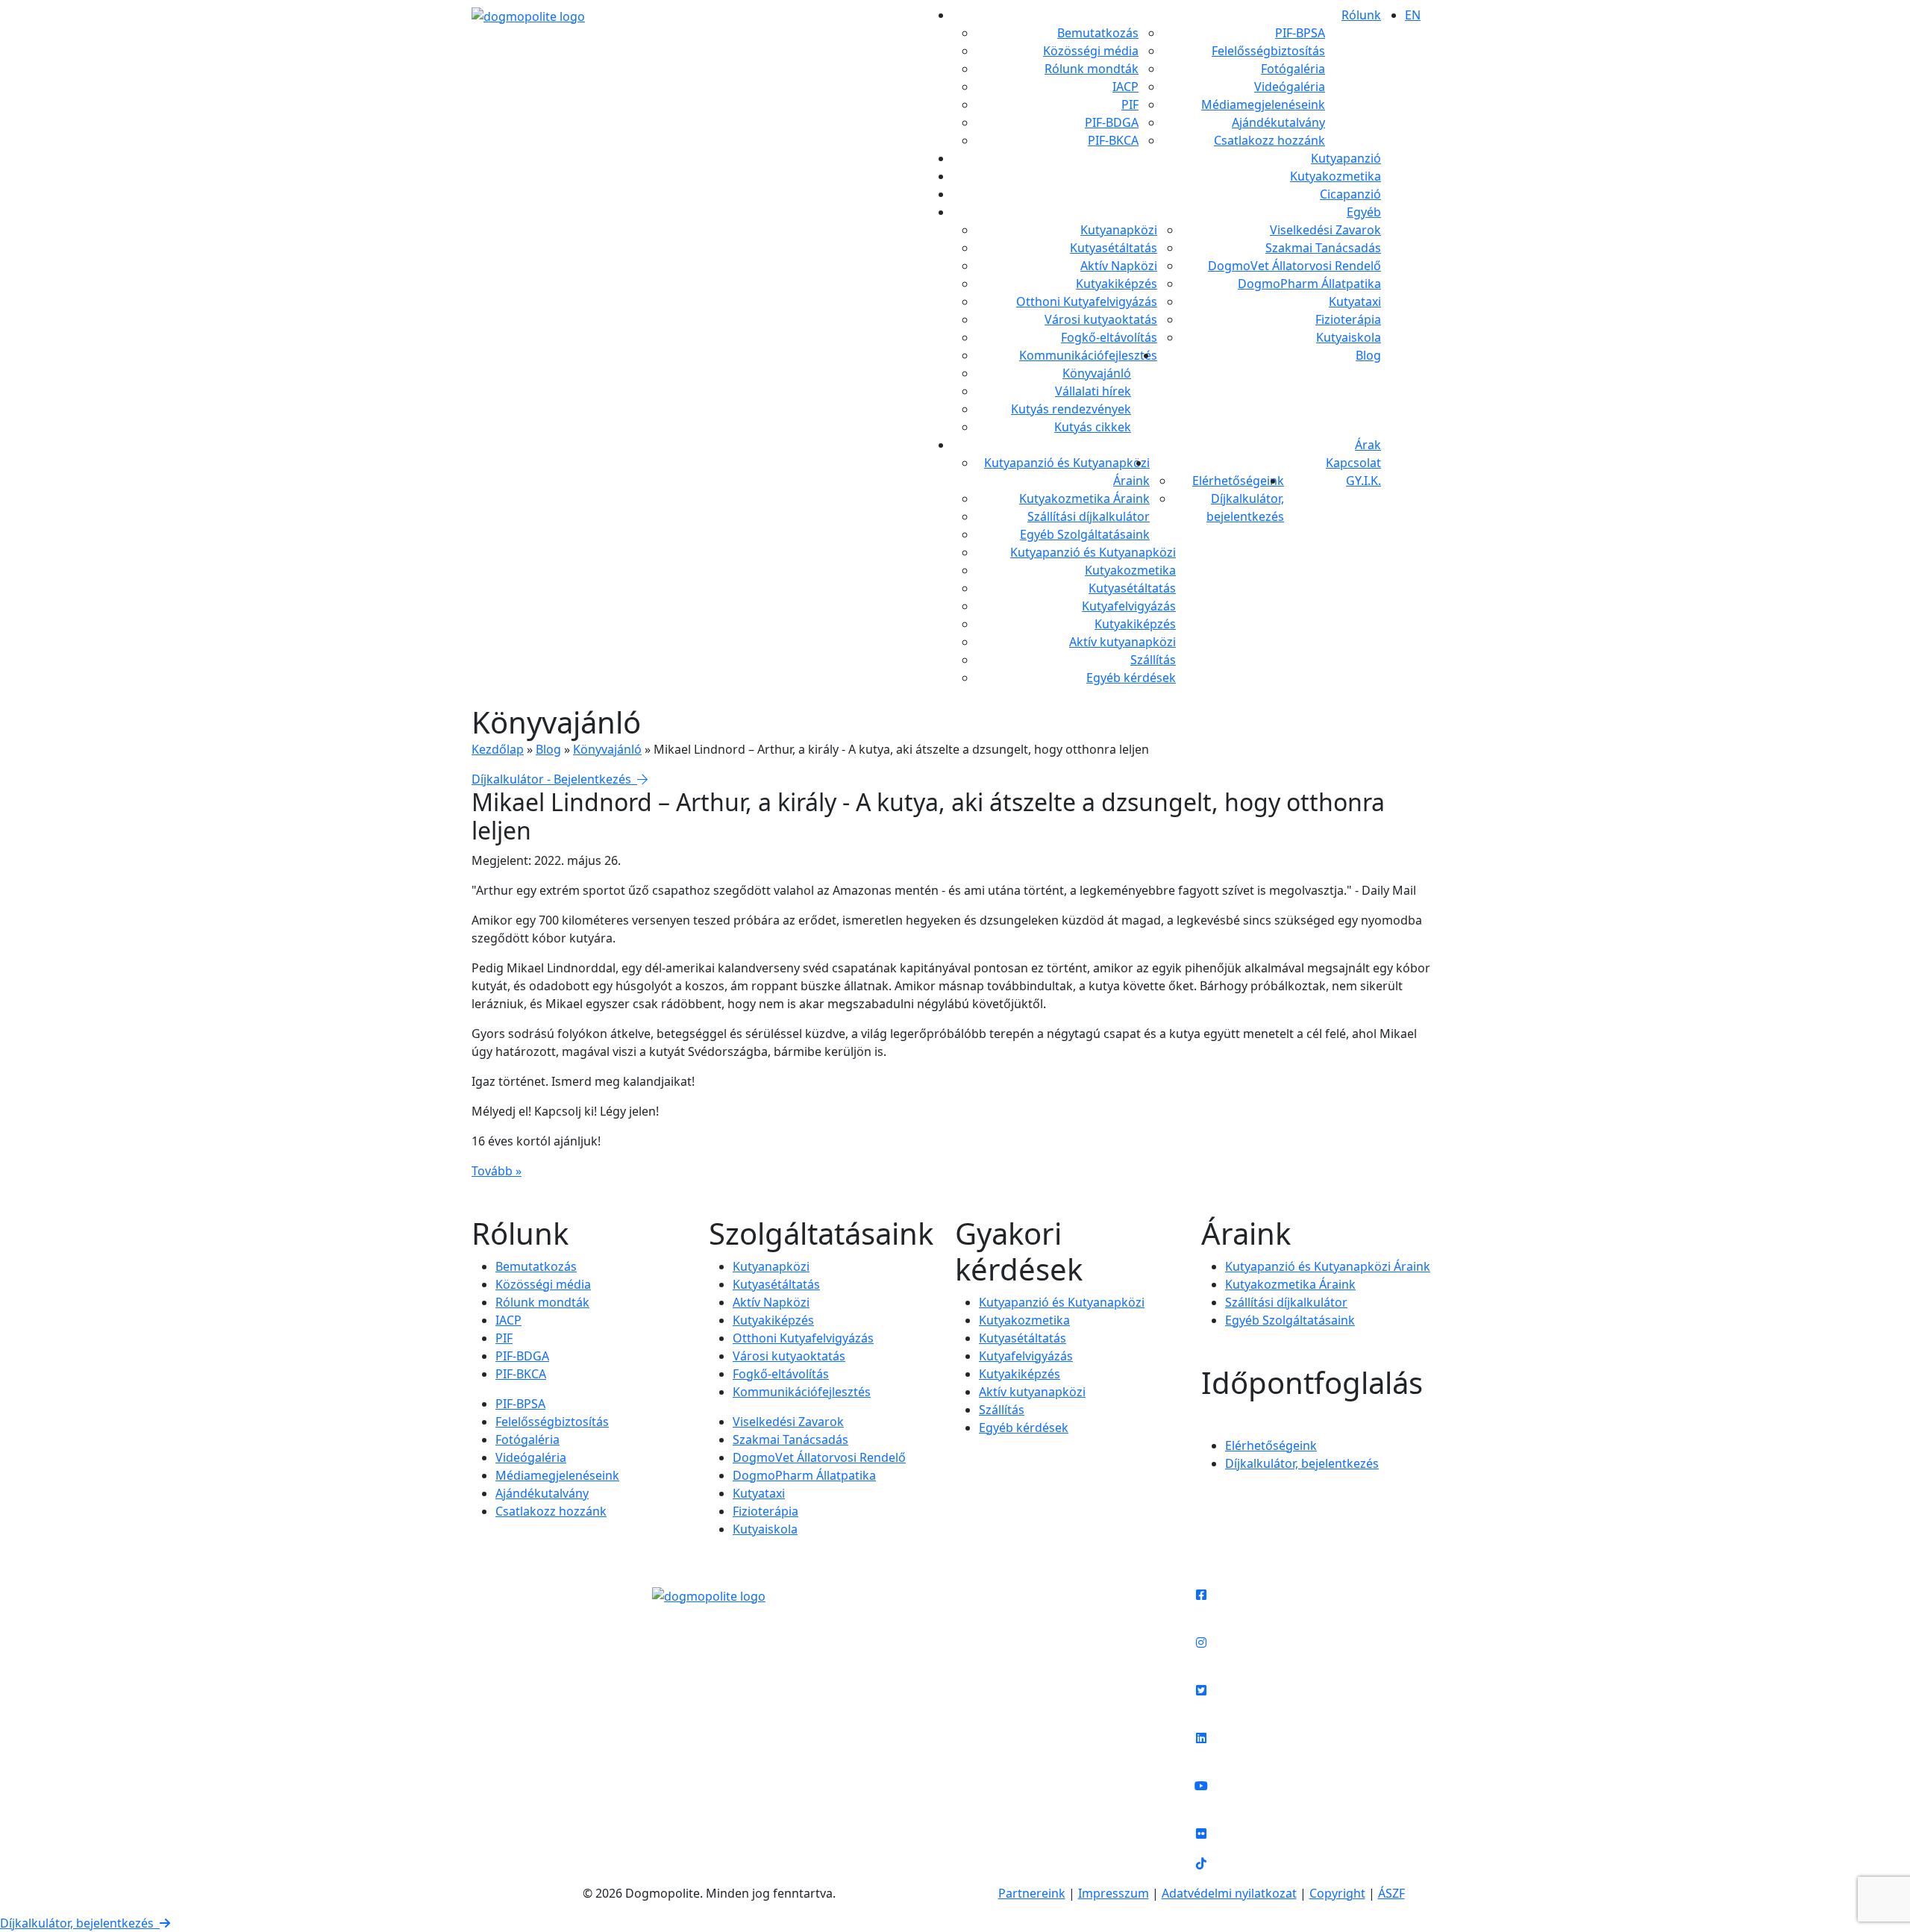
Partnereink (1032, 1893)
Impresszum (1114, 1893)
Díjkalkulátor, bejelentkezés (80, 1923)
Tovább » (497, 1171)
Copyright (1337, 1893)
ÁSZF (1391, 1893)
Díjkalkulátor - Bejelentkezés (554, 779)
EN (1413, 15)
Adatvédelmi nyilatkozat (1229, 1893)
